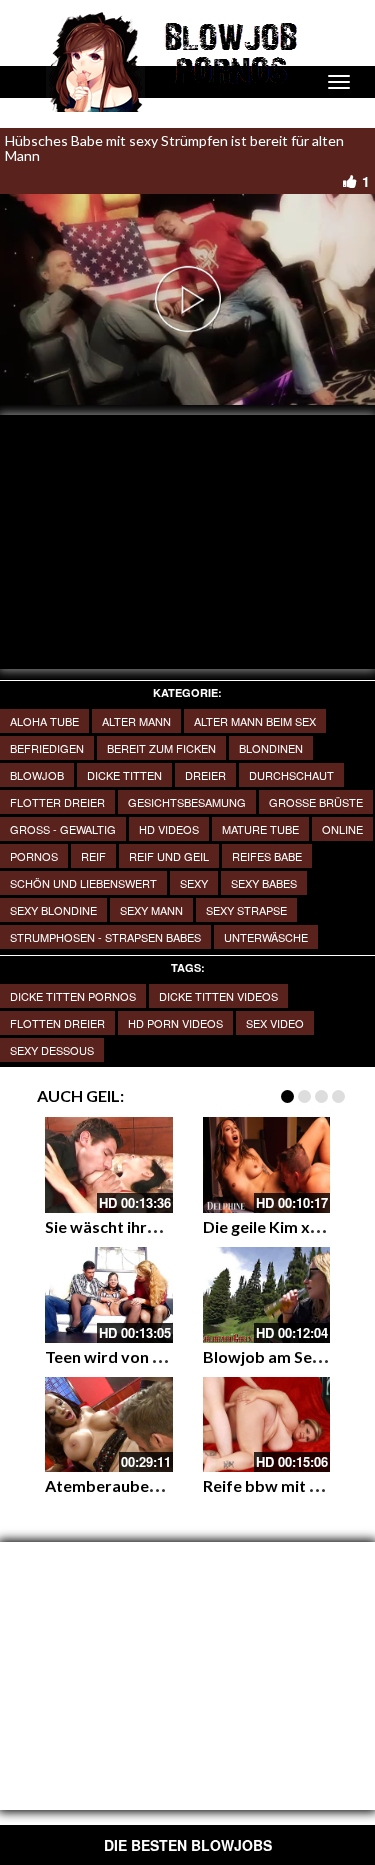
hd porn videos (175, 1023)
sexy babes (264, 883)
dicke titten (124, 775)
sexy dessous (52, 1050)
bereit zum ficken (161, 748)
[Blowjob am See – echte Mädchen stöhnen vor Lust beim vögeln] (267, 1295)
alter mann (136, 721)
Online (342, 829)
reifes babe (267, 856)
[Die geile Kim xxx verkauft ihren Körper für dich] (267, 1165)
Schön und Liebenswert (83, 883)
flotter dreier (57, 802)
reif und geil (169, 856)
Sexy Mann (151, 910)
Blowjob (37, 775)
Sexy (194, 883)
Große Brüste (316, 802)
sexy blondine (53, 910)
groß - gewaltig (63, 829)
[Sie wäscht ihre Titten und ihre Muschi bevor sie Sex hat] (109, 1165)
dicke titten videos (218, 996)
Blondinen (271, 748)
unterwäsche (266, 937)
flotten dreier (57, 1023)
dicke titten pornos (73, 996)
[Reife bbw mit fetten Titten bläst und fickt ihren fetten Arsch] (267, 1425)
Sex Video (275, 1023)
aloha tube (44, 721)
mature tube (260, 829)
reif (93, 856)
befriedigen (47, 748)
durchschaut (291, 775)
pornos (34, 856)
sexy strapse (246, 910)
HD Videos (169, 829)
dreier (205, 775)
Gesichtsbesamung (187, 802)
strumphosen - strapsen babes (105, 937)
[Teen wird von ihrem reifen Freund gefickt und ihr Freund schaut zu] (109, 1295)
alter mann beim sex (255, 721)
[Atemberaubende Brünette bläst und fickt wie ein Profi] (109, 1425)
